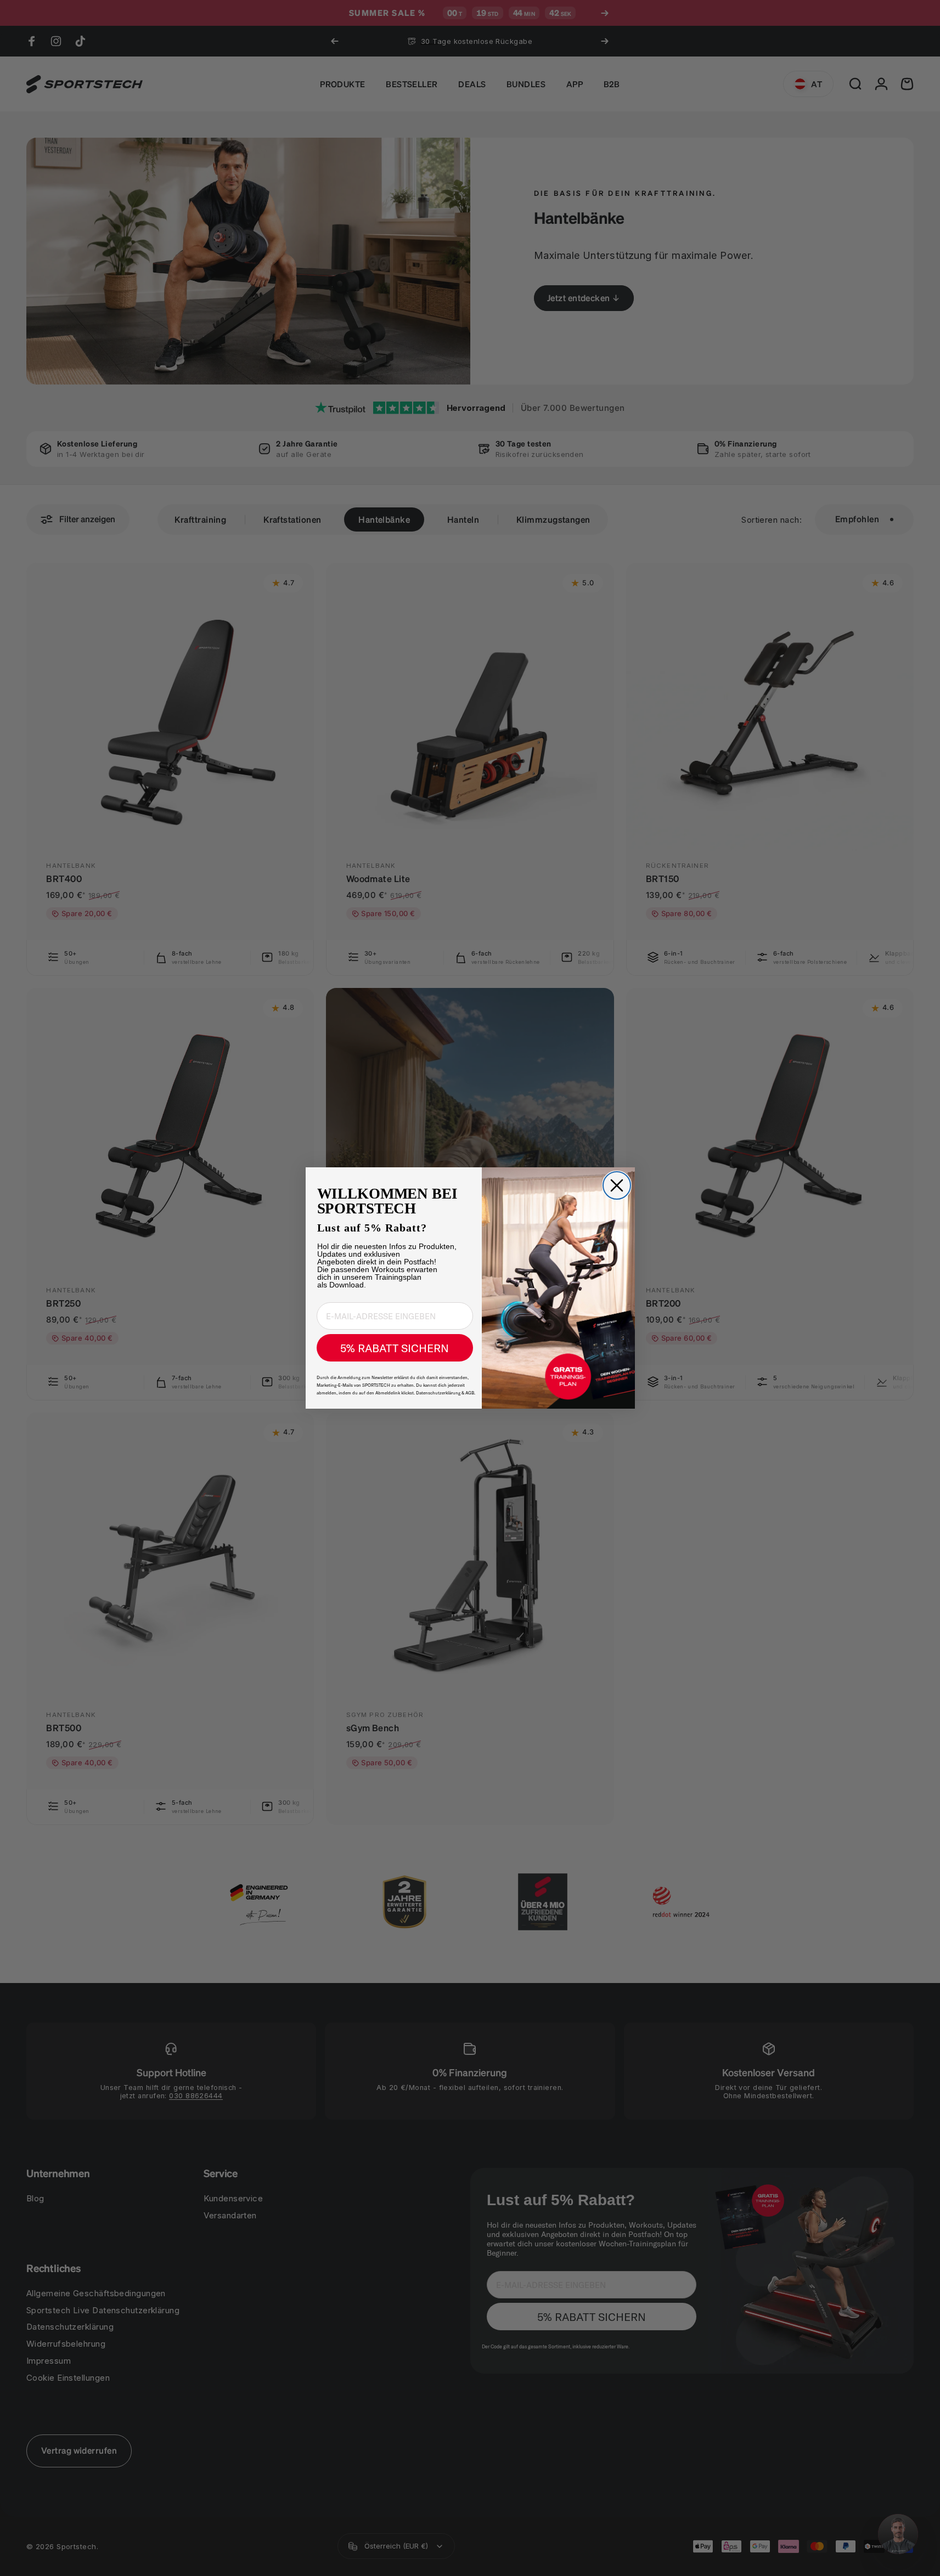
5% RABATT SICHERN (395, 1348)
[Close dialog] (617, 1185)
